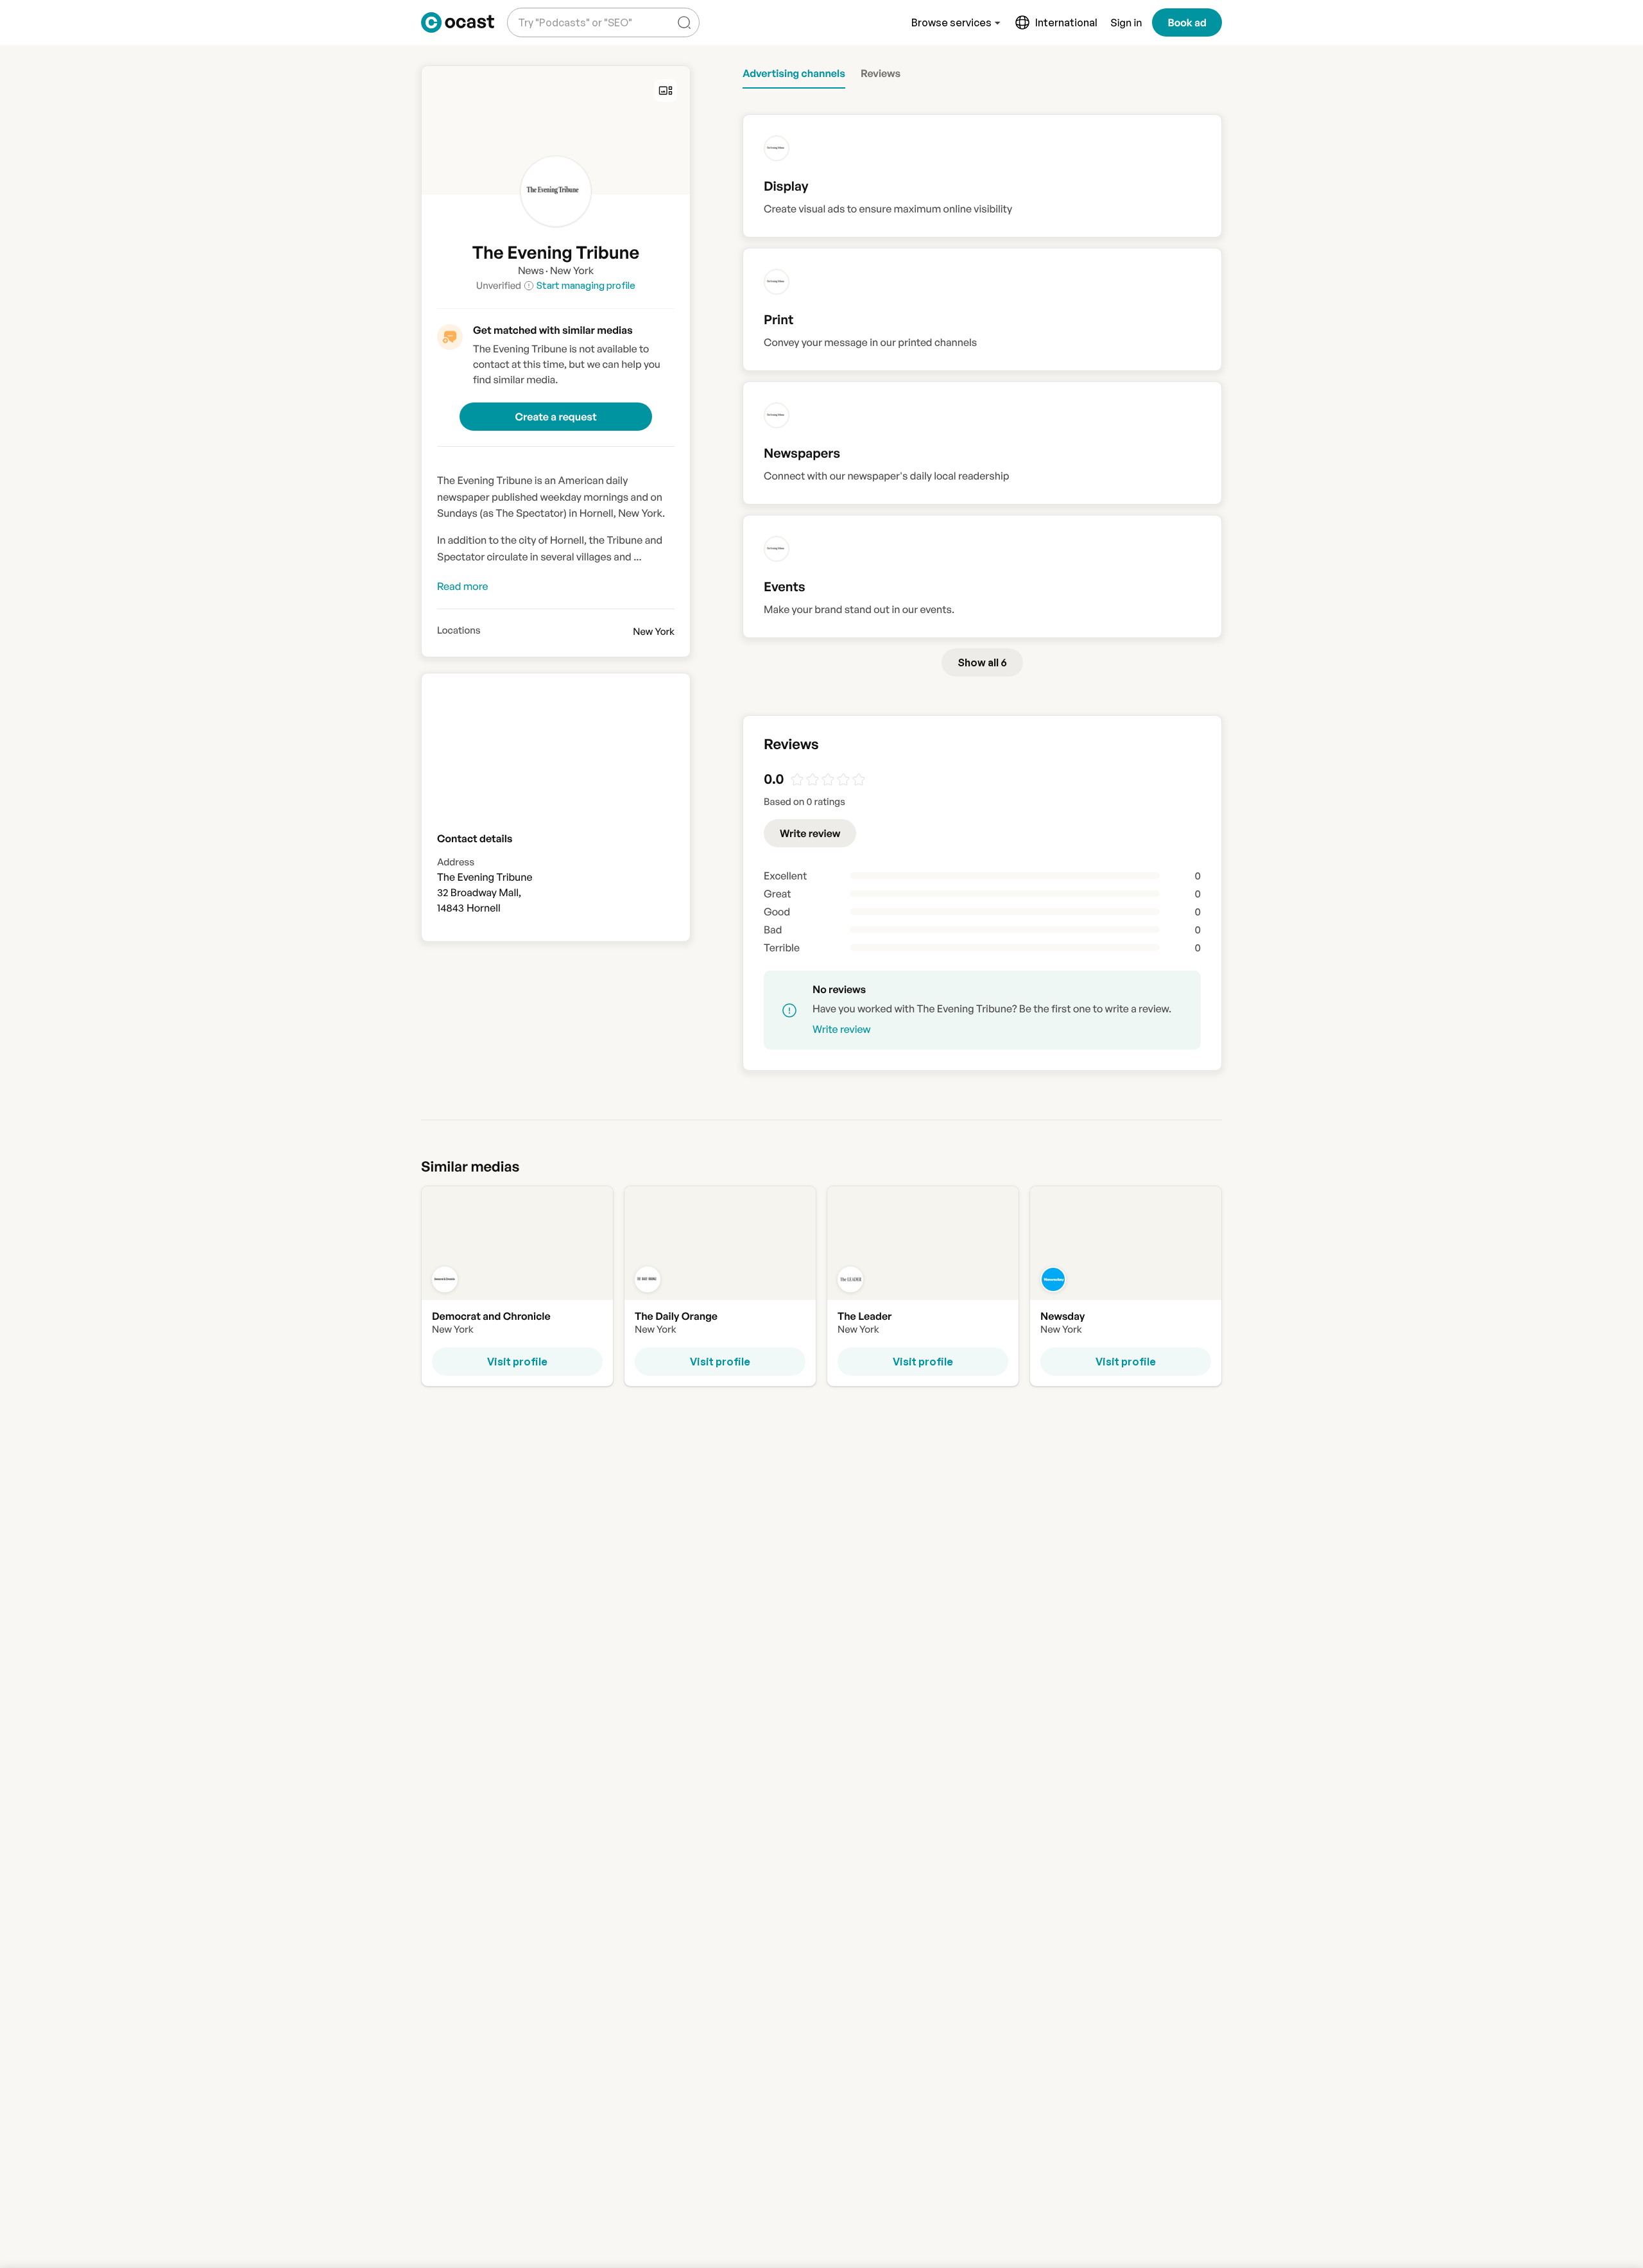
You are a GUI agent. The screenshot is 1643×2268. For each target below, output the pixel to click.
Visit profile (517, 1362)
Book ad (1187, 22)
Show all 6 (982, 662)
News (531, 270)
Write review (810, 833)
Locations (459, 630)
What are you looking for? (572, 13)
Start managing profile (586, 285)
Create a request (555, 417)
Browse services (951, 22)
